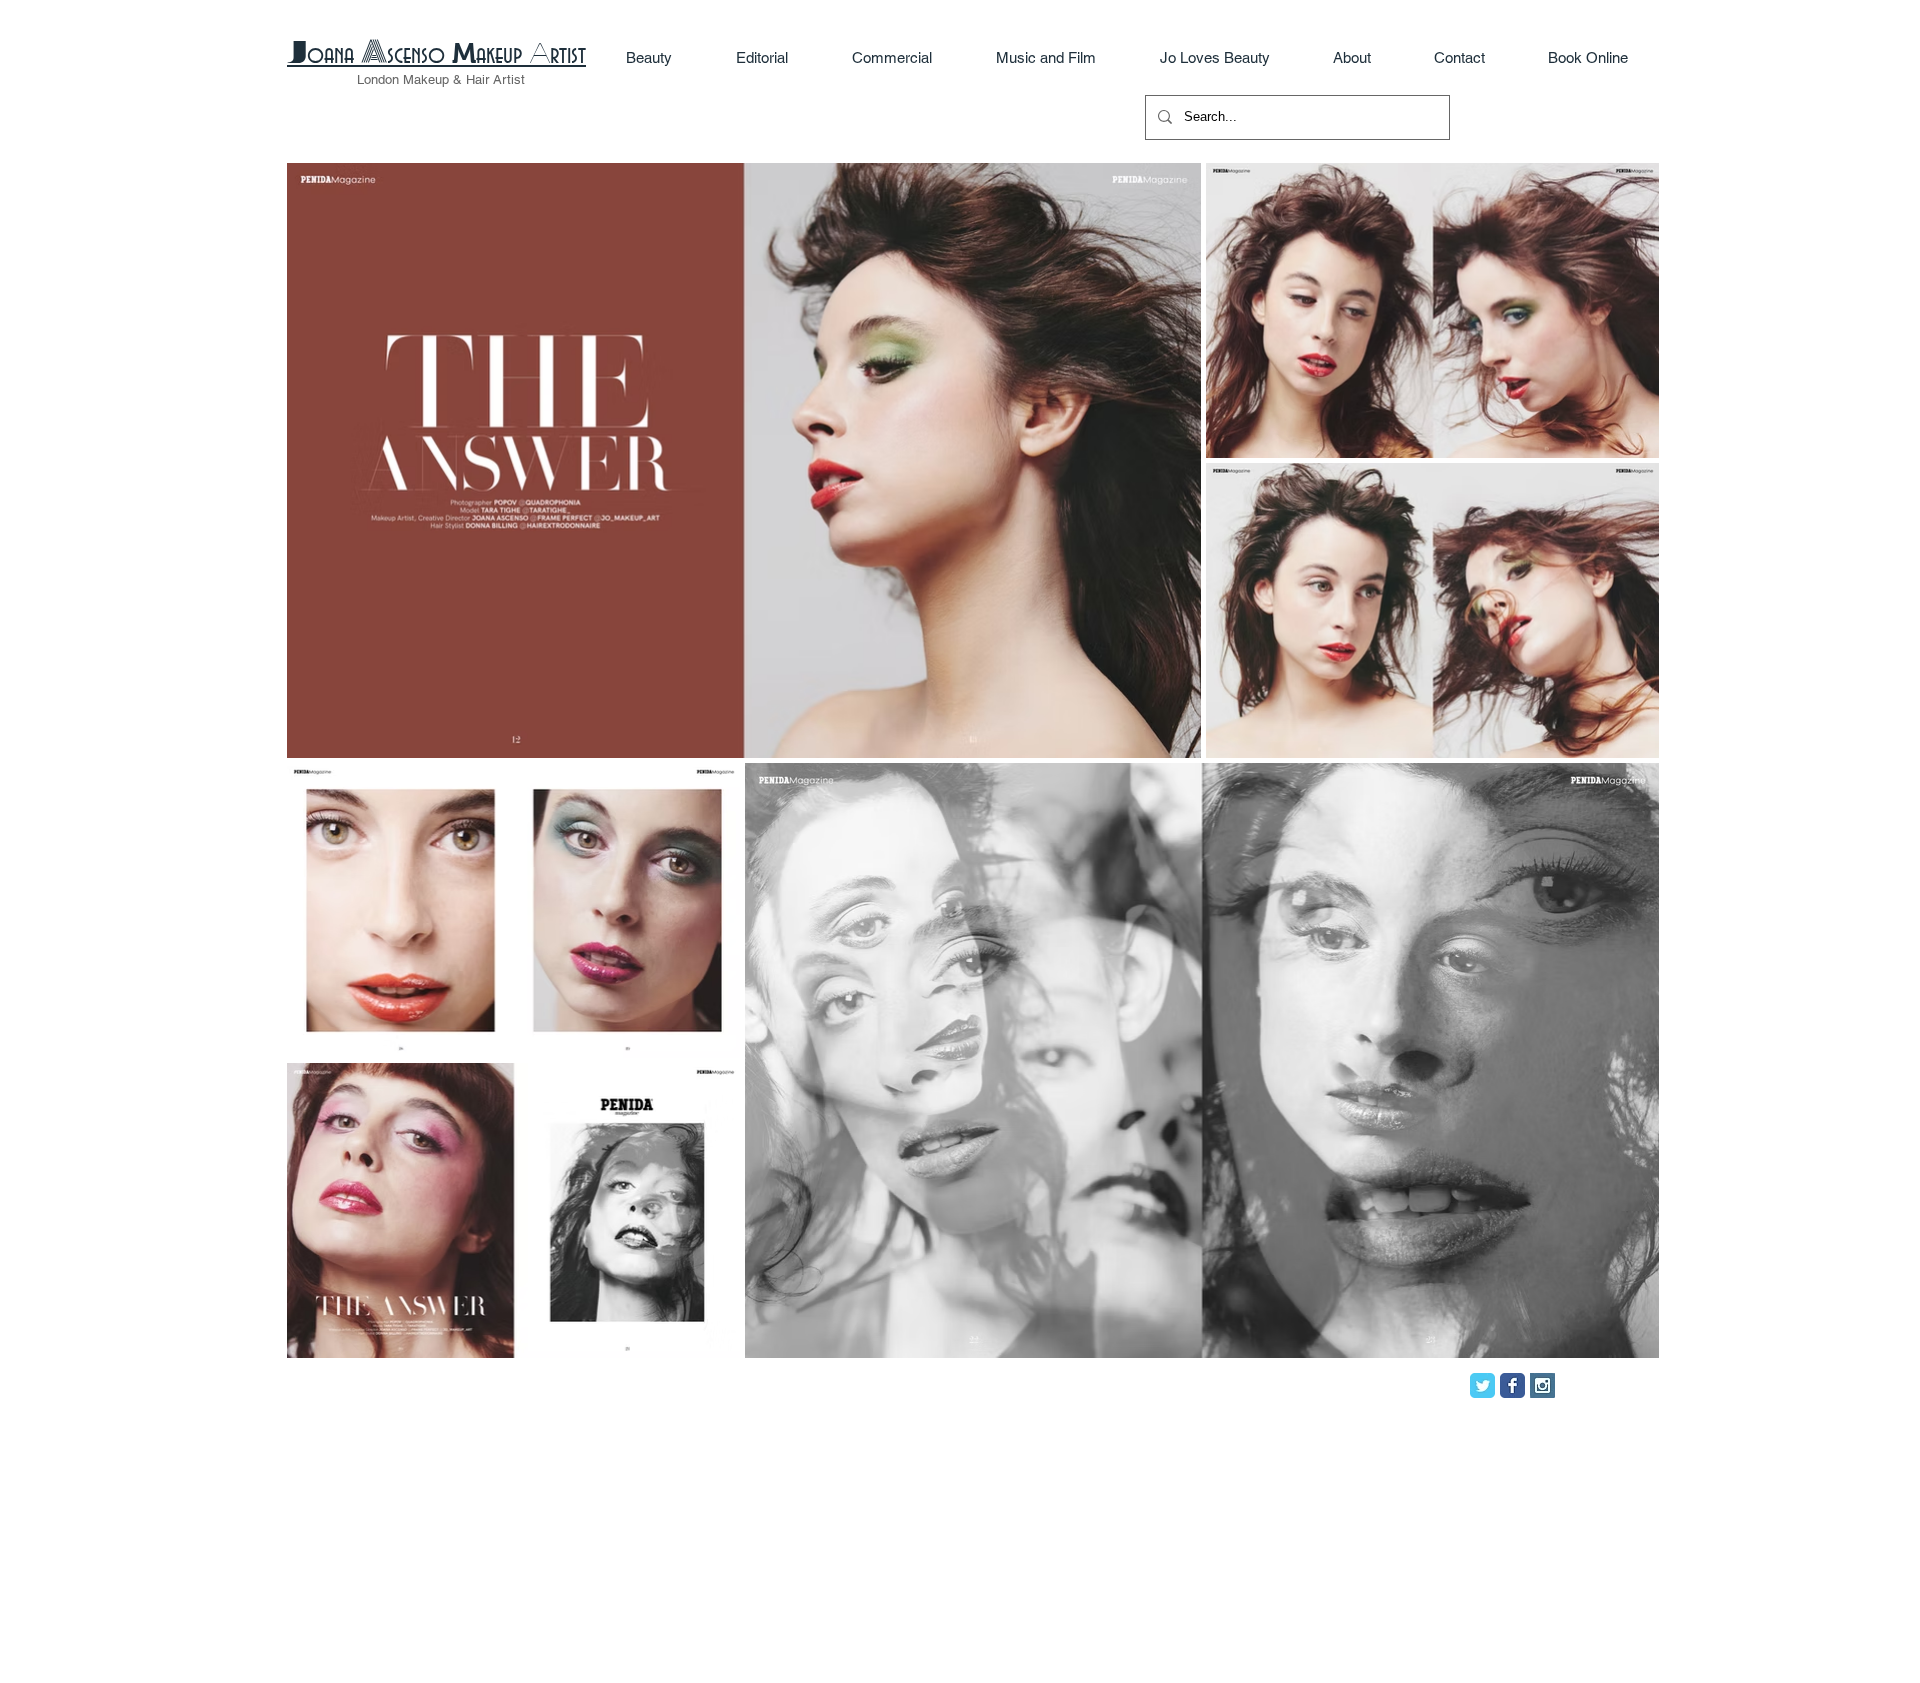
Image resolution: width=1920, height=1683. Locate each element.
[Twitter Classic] (1482, 1385)
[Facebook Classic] (1512, 1385)
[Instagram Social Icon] (1542, 1385)
